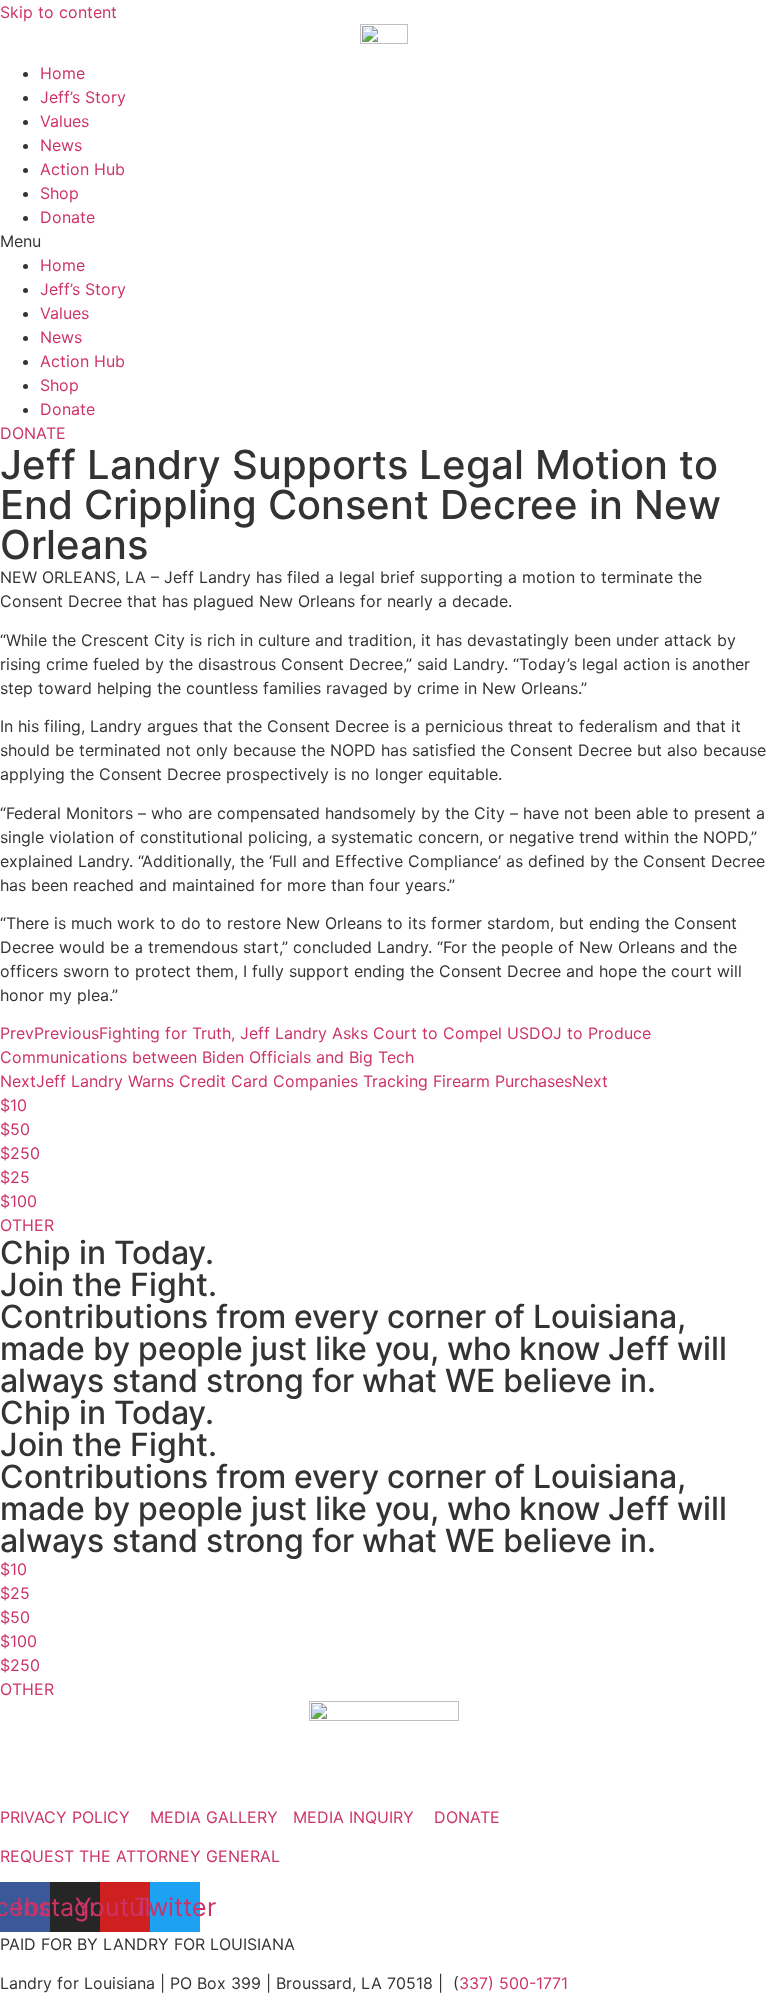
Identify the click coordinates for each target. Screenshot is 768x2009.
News (61, 145)
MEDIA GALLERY (214, 1817)
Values (64, 121)
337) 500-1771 (513, 1983)
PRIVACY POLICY (65, 1817)
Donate (67, 217)
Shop (59, 193)
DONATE (467, 1817)
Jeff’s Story (83, 97)
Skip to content (58, 12)
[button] (384, 241)
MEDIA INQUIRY (353, 1817)
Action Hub (82, 169)
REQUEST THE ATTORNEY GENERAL (140, 1856)
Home (62, 73)
